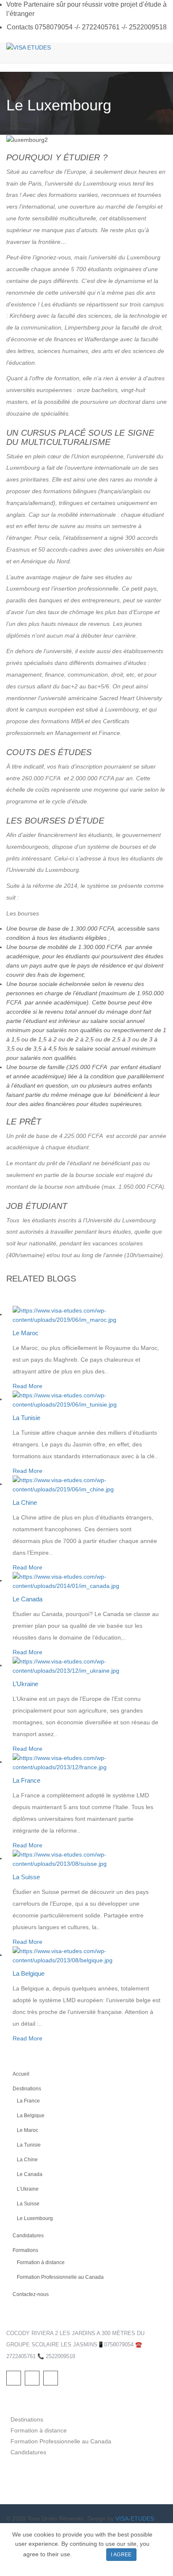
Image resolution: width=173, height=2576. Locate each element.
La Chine (25, 1502)
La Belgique (29, 1973)
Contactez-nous (31, 2294)
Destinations (27, 2089)
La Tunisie (26, 1418)
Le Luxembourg (35, 2218)
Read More (28, 1386)
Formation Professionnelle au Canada (60, 2277)
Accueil (21, 2074)
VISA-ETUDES (135, 2518)
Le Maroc (26, 1333)
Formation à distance (41, 2262)
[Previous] (9, 1292)
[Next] (9, 1301)
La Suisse (26, 1877)
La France (26, 1780)
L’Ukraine (25, 1684)
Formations (25, 2250)
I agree (121, 2555)
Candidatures (28, 2236)
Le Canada (28, 1599)
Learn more (89, 2554)
